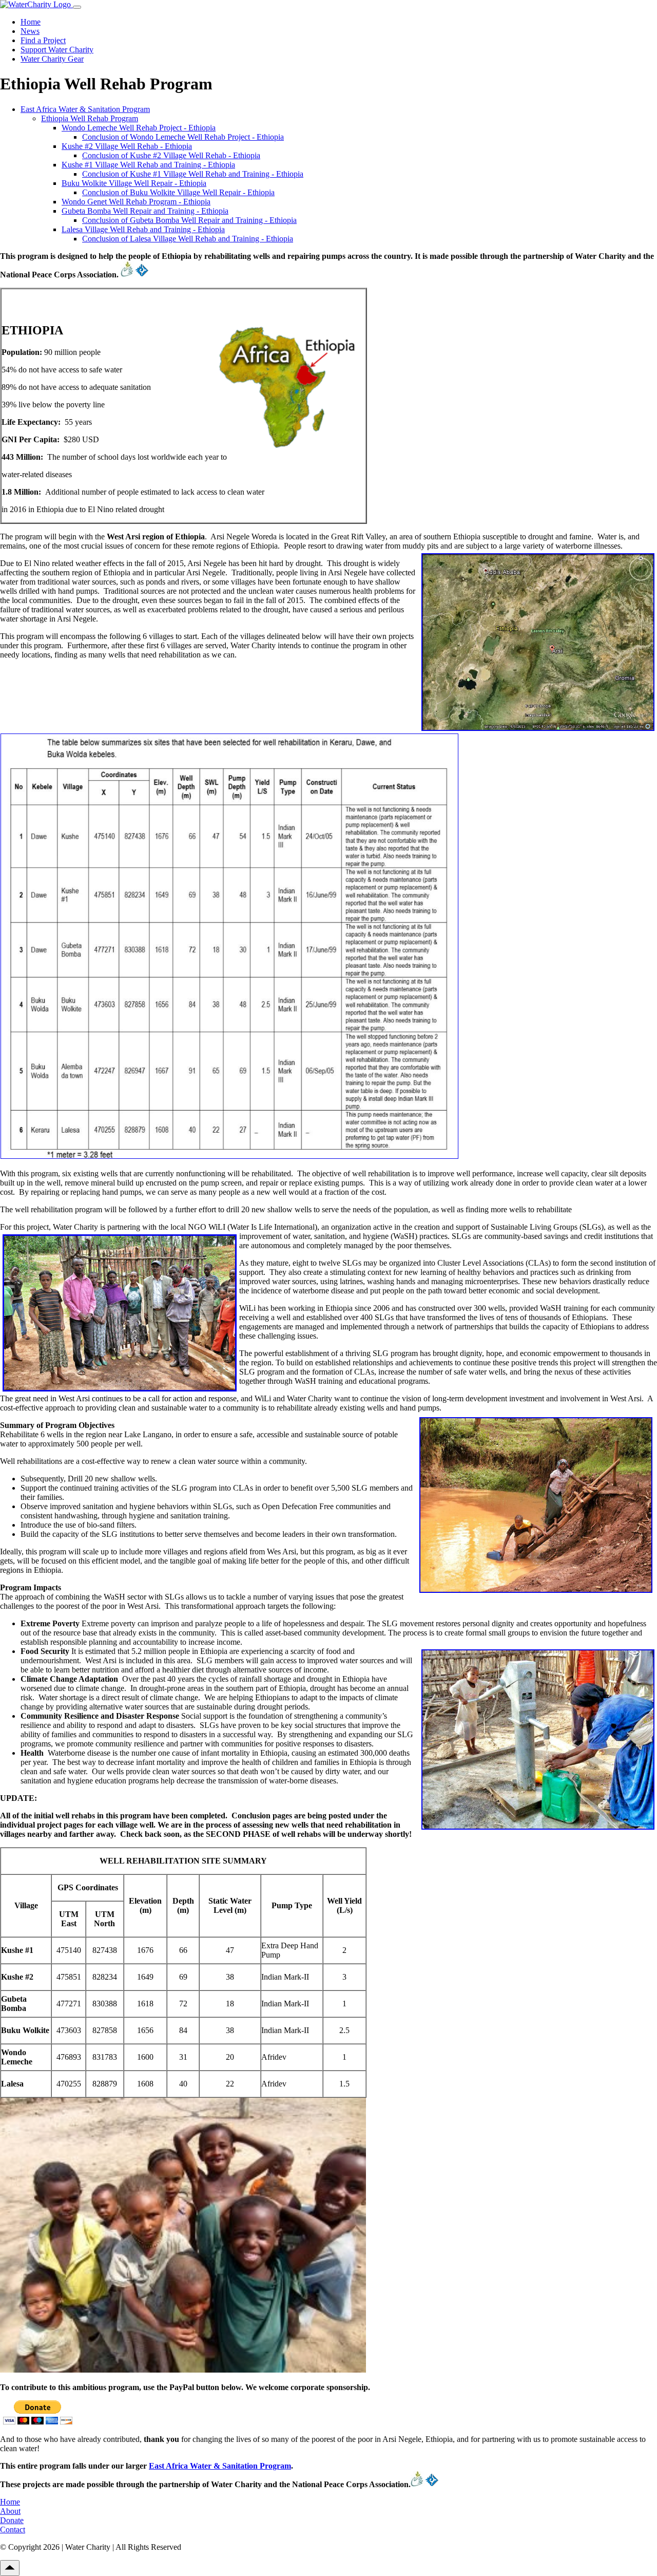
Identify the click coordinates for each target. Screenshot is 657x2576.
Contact (13, 2530)
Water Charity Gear (52, 59)
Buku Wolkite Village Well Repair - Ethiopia (134, 183)
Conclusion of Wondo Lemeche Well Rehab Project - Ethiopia (183, 137)
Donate (12, 2520)
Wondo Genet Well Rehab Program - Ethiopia (136, 202)
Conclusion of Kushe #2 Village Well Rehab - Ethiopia (171, 155)
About (10, 2511)
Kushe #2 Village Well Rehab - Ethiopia (127, 146)
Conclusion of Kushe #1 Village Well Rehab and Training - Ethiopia (193, 174)
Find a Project (43, 40)
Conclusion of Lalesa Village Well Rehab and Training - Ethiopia (188, 239)
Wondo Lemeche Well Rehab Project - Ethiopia (139, 128)
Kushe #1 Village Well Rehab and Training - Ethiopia (148, 165)
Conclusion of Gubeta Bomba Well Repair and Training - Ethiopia (189, 220)
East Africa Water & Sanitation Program (85, 109)
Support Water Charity (57, 50)
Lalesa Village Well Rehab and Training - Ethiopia (143, 229)
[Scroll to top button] (10, 2568)
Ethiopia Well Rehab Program (90, 118)
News (30, 31)
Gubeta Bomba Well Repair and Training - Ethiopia (145, 211)
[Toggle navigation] (77, 7)
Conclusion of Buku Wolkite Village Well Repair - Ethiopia (178, 192)
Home (31, 22)
